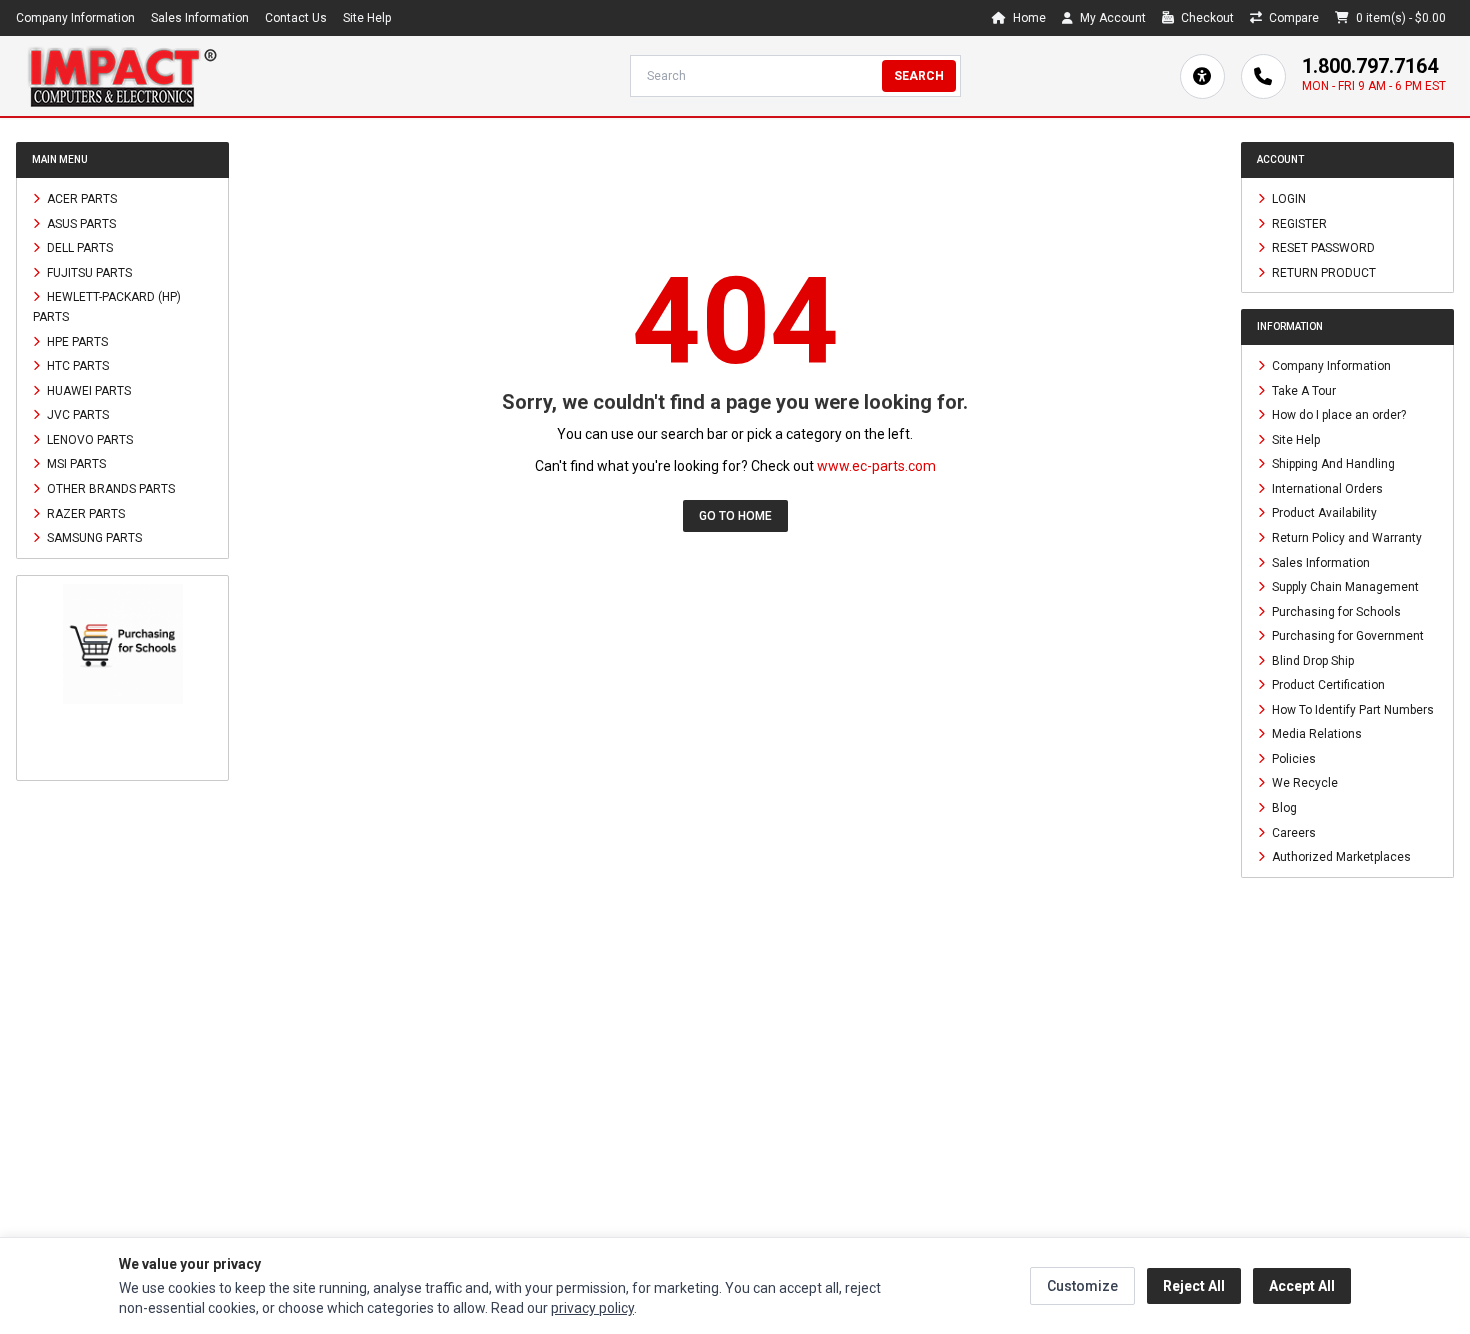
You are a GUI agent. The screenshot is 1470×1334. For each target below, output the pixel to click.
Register (1298, 223)
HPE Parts (76, 341)
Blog (1283, 808)
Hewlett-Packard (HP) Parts (107, 307)
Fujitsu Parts (88, 272)
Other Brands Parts (109, 489)
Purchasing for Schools (1335, 611)
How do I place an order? (1337, 415)
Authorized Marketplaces (1340, 857)
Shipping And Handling (1332, 464)
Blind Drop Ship (1311, 660)
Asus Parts (80, 223)
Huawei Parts (87, 390)
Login (1287, 199)
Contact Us (296, 18)
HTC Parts (76, 366)
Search (919, 76)
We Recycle (1303, 783)
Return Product (1322, 272)
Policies (1292, 758)
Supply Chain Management (1344, 587)
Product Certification (1327, 685)
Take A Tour (1302, 390)
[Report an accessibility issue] (1202, 76)
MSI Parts (75, 464)
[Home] (122, 76)
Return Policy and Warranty (1345, 538)
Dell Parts (78, 248)
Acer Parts (80, 199)
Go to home (735, 516)
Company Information (75, 18)
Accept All (1302, 1286)
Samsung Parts (93, 538)
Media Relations (1315, 734)
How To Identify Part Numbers (1351, 709)
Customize (1082, 1286)
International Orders (1326, 488)
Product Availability (1323, 513)
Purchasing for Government (1346, 636)
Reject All (1194, 1286)
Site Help (367, 18)
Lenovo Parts (88, 439)
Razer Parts (84, 513)
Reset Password (1322, 248)
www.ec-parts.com (876, 466)
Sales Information (200, 18)
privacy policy (592, 1308)
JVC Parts (76, 415)
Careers (1292, 832)
